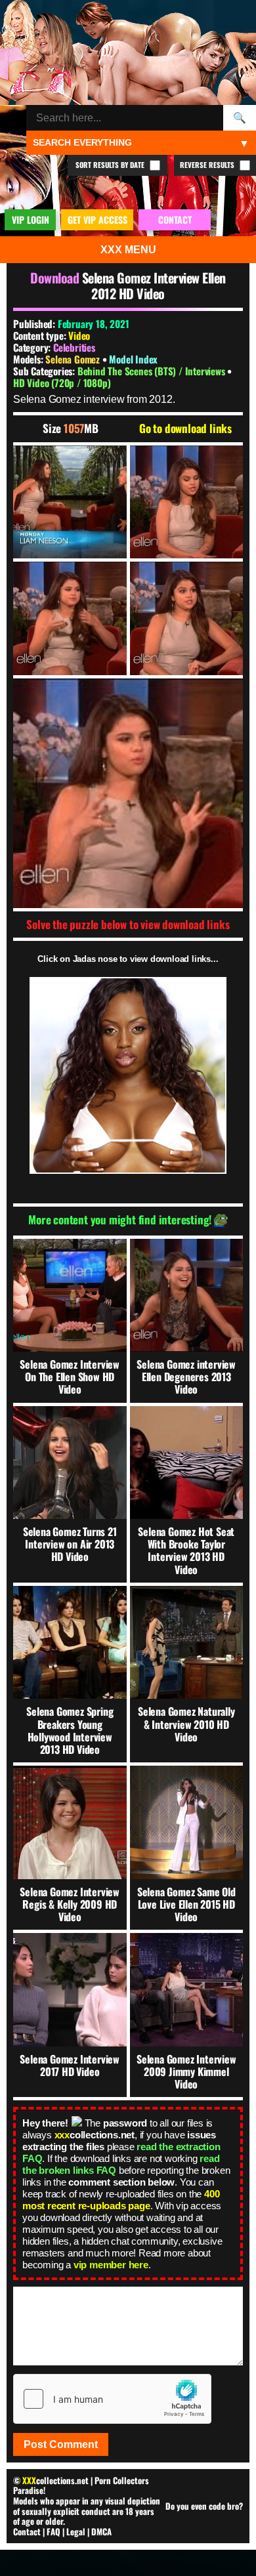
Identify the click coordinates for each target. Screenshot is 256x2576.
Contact (27, 2531)
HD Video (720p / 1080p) (62, 383)
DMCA (101, 2531)
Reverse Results (208, 165)
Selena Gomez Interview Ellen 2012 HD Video (154, 285)
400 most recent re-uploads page (121, 2200)
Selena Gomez (74, 359)
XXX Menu (128, 250)
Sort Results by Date (111, 165)
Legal (76, 2531)
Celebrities (74, 347)
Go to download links (185, 428)
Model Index (133, 359)
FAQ (53, 2531)
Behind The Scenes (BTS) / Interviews (153, 371)
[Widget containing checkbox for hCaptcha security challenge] (112, 2399)
